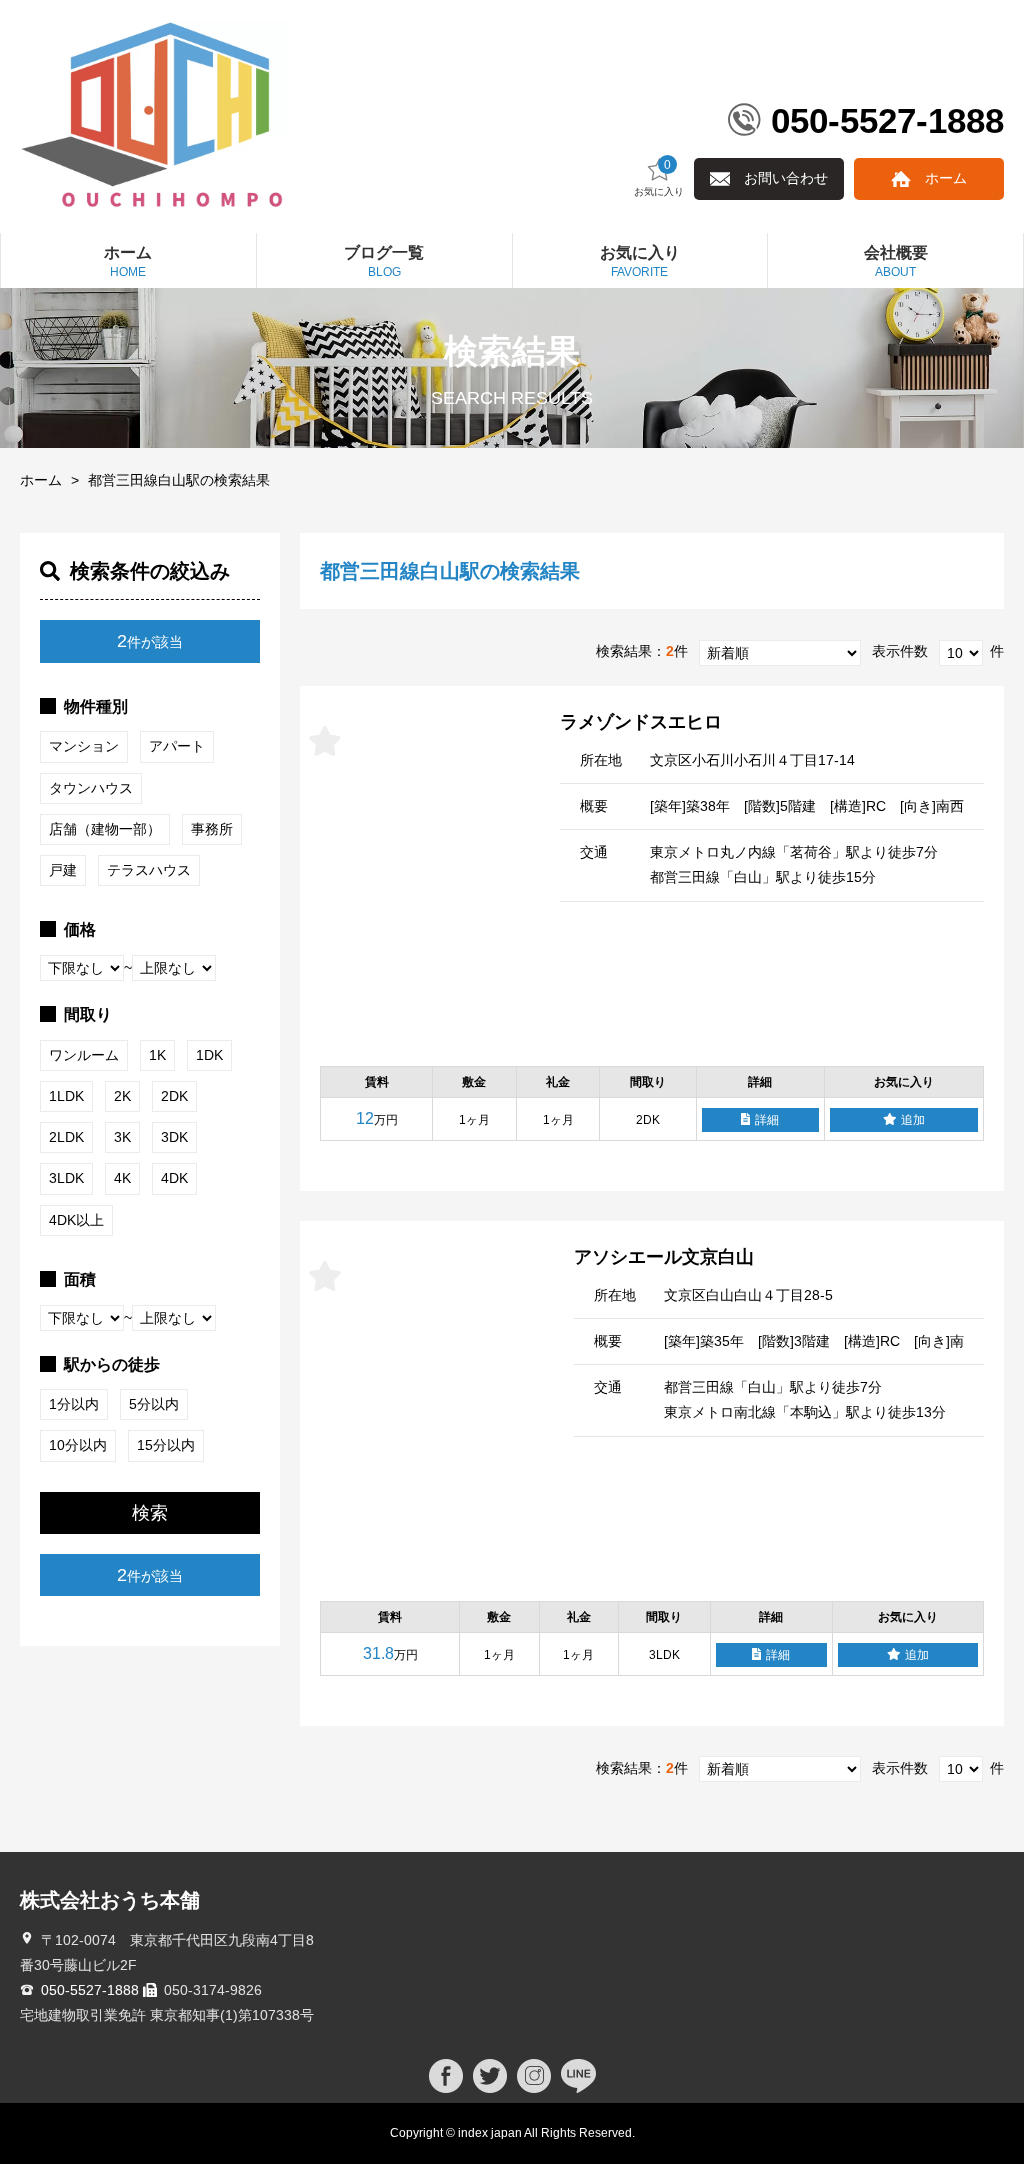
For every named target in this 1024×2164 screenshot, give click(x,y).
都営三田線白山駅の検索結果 (179, 480)
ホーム (946, 178)
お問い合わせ (786, 178)
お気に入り (659, 178)
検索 (150, 1513)
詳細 (767, 1120)
